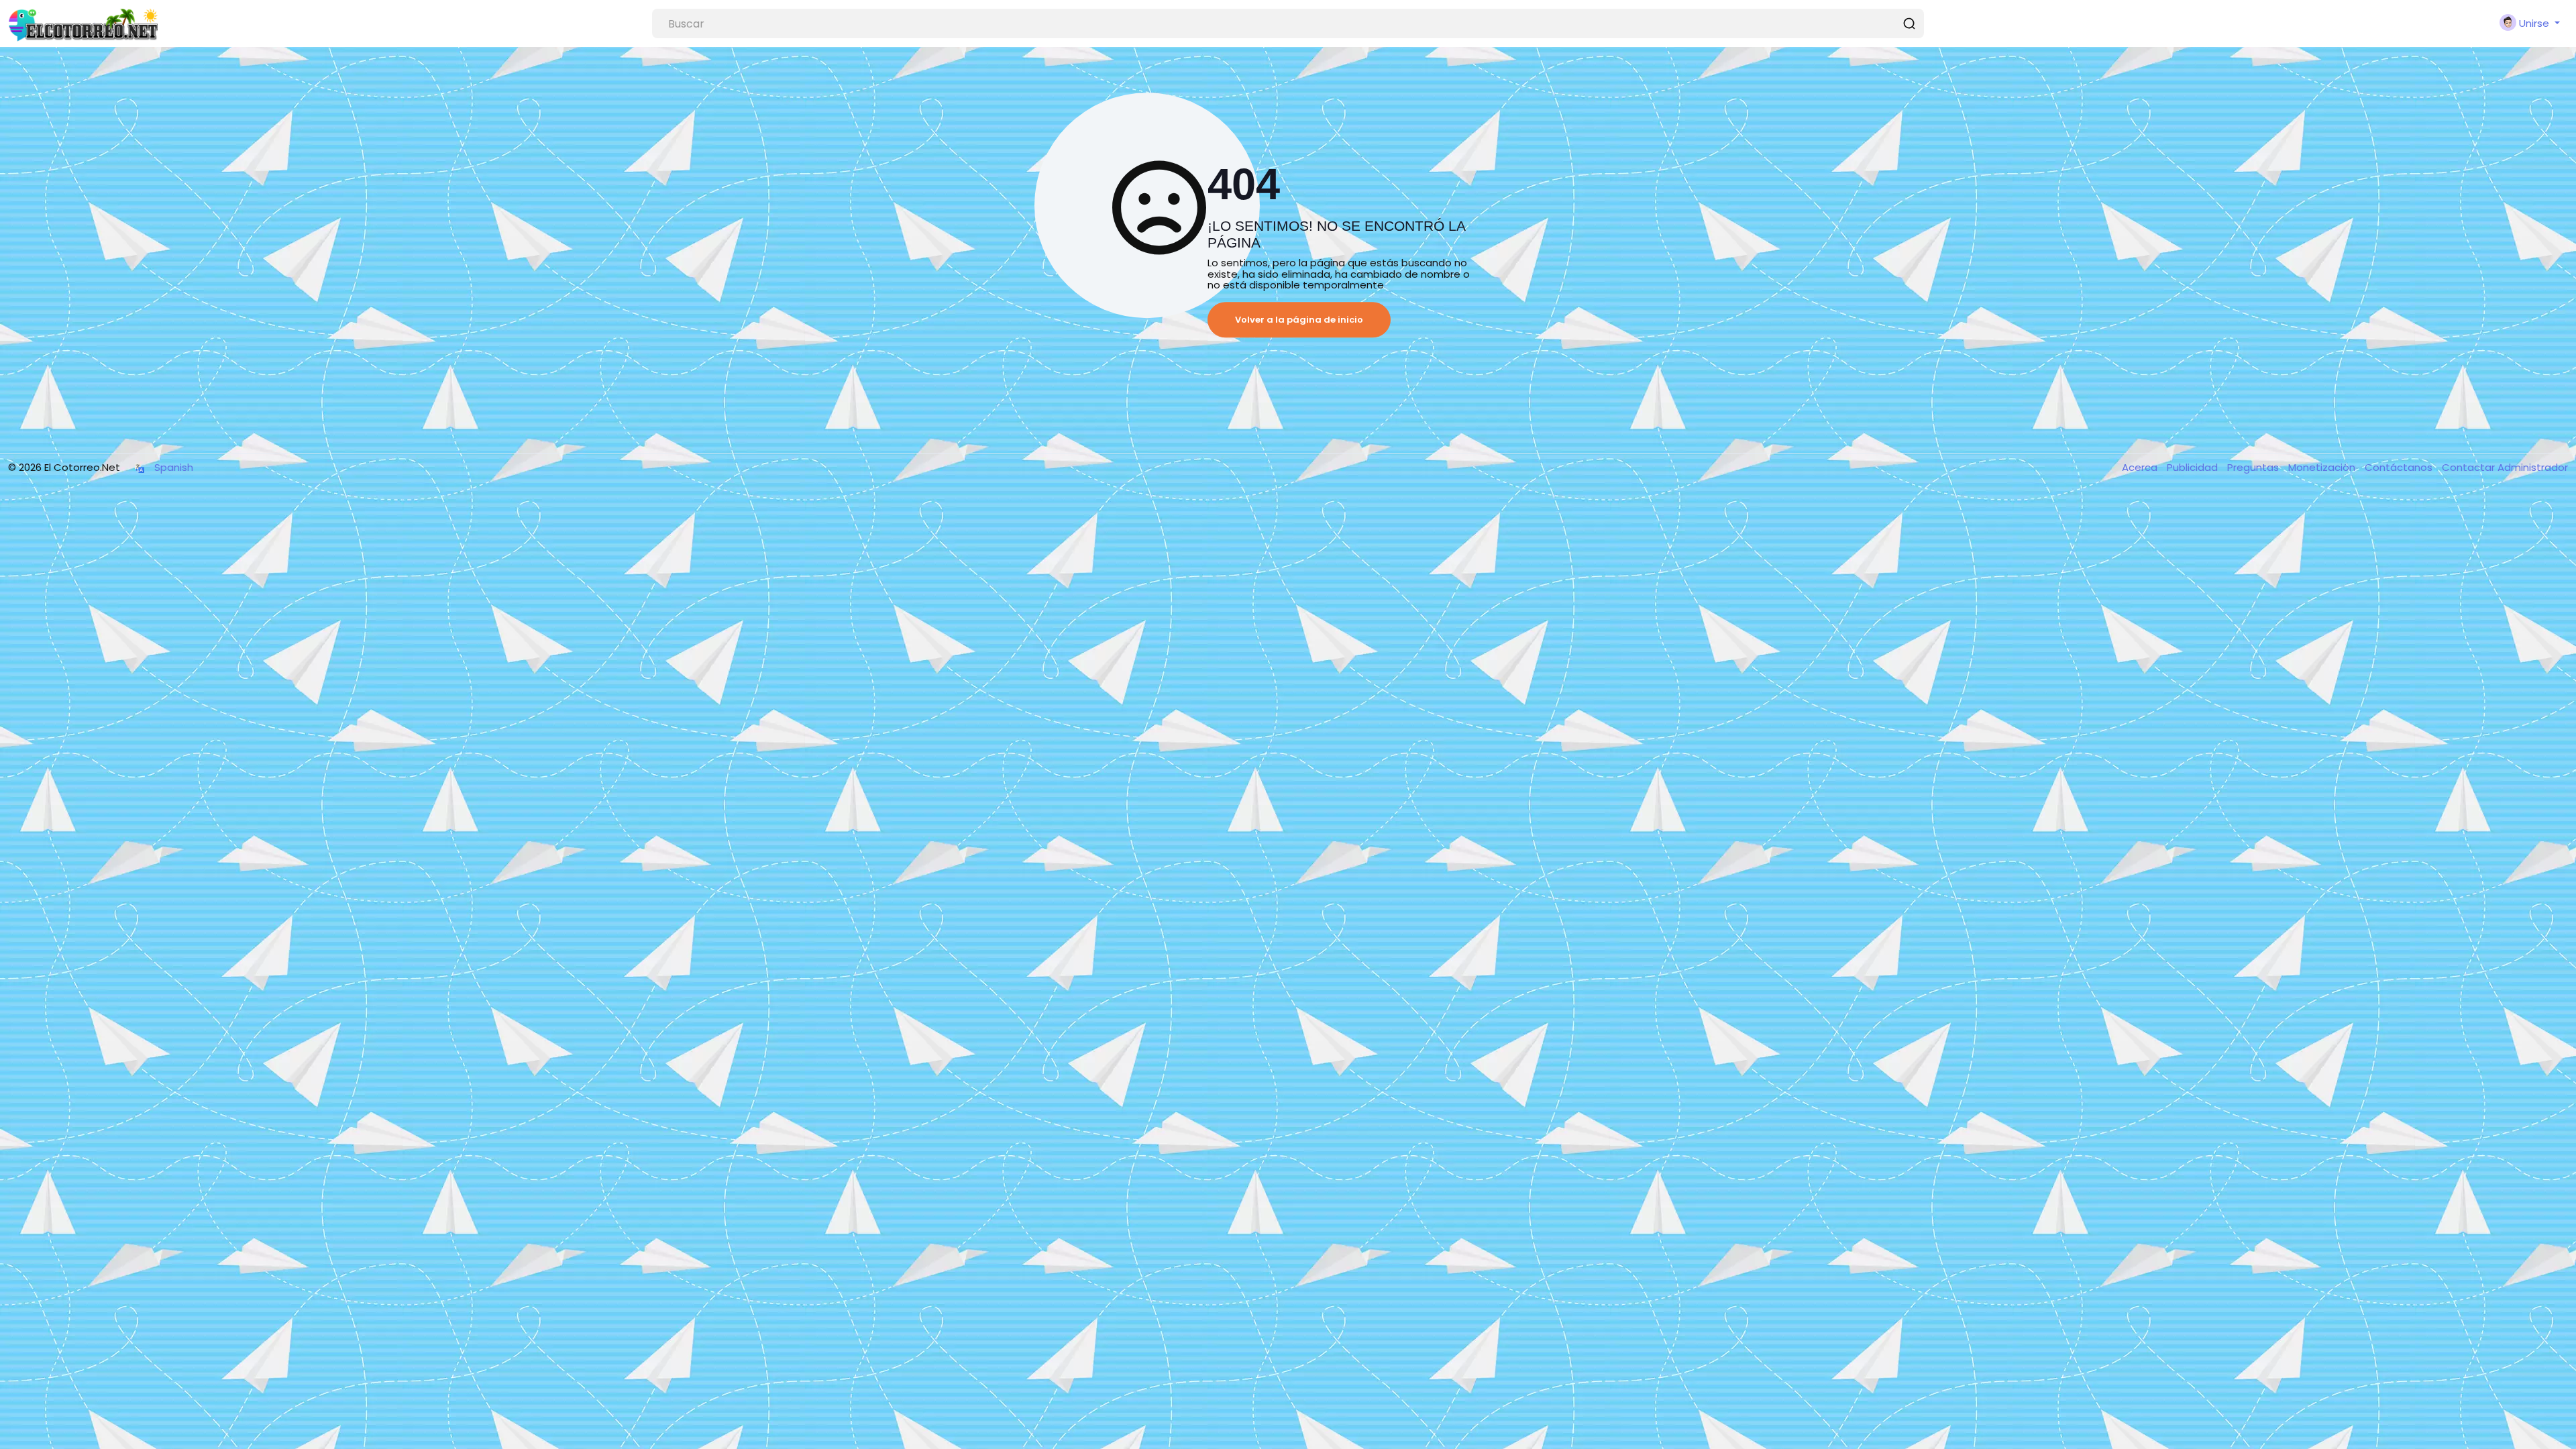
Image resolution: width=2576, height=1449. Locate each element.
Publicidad (2194, 467)
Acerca (2141, 467)
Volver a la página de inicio (1299, 320)
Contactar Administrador (2505, 467)
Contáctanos (2400, 467)
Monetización (2323, 467)
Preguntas (2254, 467)
